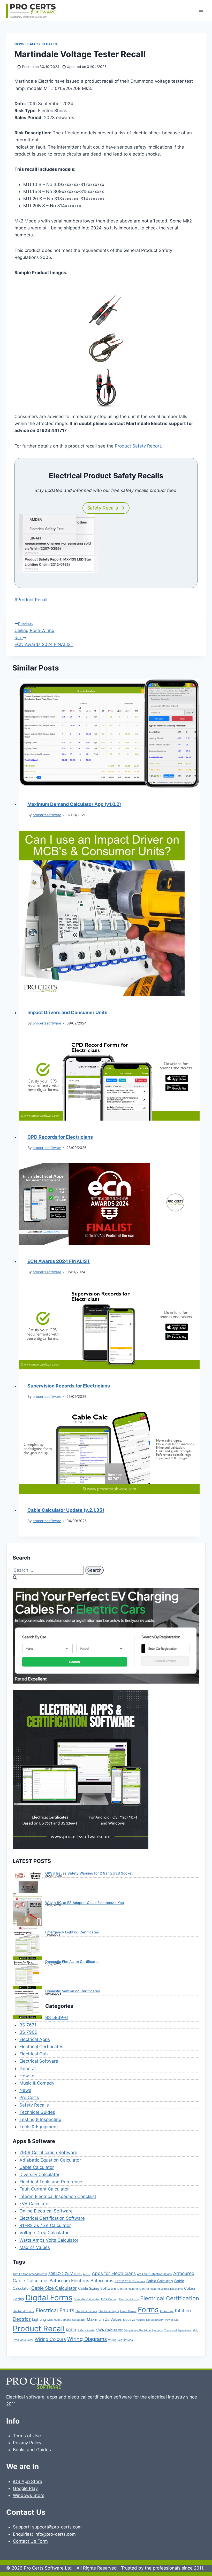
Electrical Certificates (41, 2047)
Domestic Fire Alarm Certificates (72, 1962)
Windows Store (29, 2495)
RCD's (71, 2330)
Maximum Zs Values (104, 2319)
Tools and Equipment (178, 2330)
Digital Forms (49, 2298)
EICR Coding (109, 2299)
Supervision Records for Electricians (69, 1386)
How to (27, 2076)
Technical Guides (37, 2112)
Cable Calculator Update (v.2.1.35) (66, 1510)
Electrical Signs (109, 2311)
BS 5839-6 (57, 2017)
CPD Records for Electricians (60, 1137)
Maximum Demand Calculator (66, 2320)
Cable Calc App (160, 2281)
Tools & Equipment (39, 2127)
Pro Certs (29, 2097)
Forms (148, 2310)
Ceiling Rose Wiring (34, 627)
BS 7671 (28, 2025)
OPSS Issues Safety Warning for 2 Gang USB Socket (89, 1873)
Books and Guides (32, 2450)
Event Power (128, 2311)
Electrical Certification (170, 2298)
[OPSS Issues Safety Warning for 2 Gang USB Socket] (27, 1886)
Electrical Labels (86, 2311)
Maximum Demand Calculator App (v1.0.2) (74, 804)
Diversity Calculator (39, 2174)
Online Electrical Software (46, 2211)
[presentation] (109, 734)
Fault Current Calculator (44, 2189)
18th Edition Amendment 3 (30, 2274)
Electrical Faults (55, 2310)
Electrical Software (39, 2061)
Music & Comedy (37, 2083)
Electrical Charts (24, 2311)
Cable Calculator (37, 2167)
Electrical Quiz (34, 2054)
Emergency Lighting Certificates (72, 1932)
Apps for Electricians (114, 2273)
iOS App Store (28, 2481)
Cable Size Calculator (54, 2288)
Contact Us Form (30, 2541)
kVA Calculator (35, 2204)
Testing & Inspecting (40, 2119)
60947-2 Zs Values (65, 2274)
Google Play (25, 2488)
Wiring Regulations (120, 2340)
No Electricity (155, 2320)
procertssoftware (47, 815)
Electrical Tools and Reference (51, 2182)
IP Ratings (167, 2311)
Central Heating (128, 2289)
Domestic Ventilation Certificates (73, 1991)
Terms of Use (27, 2436)
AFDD (87, 2274)
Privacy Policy (27, 2443)
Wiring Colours (50, 2339)
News (19, 44)
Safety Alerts (86, 2330)
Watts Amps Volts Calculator (49, 2240)
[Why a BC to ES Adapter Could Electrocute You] (27, 1916)
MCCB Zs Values (134, 2320)
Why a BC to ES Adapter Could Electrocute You (85, 1903)
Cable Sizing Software (97, 2288)
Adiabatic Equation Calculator (50, 2160)
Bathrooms (102, 2281)
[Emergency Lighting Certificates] (27, 1945)
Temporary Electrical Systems (143, 2330)
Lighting (39, 2319)
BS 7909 (28, 2032)
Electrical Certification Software (52, 2218)
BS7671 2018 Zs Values (130, 2281)
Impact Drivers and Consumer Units (67, 1012)
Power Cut (172, 2320)
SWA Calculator (109, 2330)
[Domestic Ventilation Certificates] (27, 2004)
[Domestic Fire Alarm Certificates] (27, 1975)
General (28, 2069)
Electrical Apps (35, 2039)
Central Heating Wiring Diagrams (161, 2289)
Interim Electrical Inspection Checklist (58, 2196)
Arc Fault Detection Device (154, 2274)
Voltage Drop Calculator (44, 2233)
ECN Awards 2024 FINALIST (44, 641)
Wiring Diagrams (87, 2339)
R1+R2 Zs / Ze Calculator (45, 2225)
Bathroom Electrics (69, 2281)
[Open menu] (201, 10)
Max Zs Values (35, 2247)
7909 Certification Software (48, 2153)
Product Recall (31, 600)
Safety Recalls (42, 44)
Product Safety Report (138, 446)
